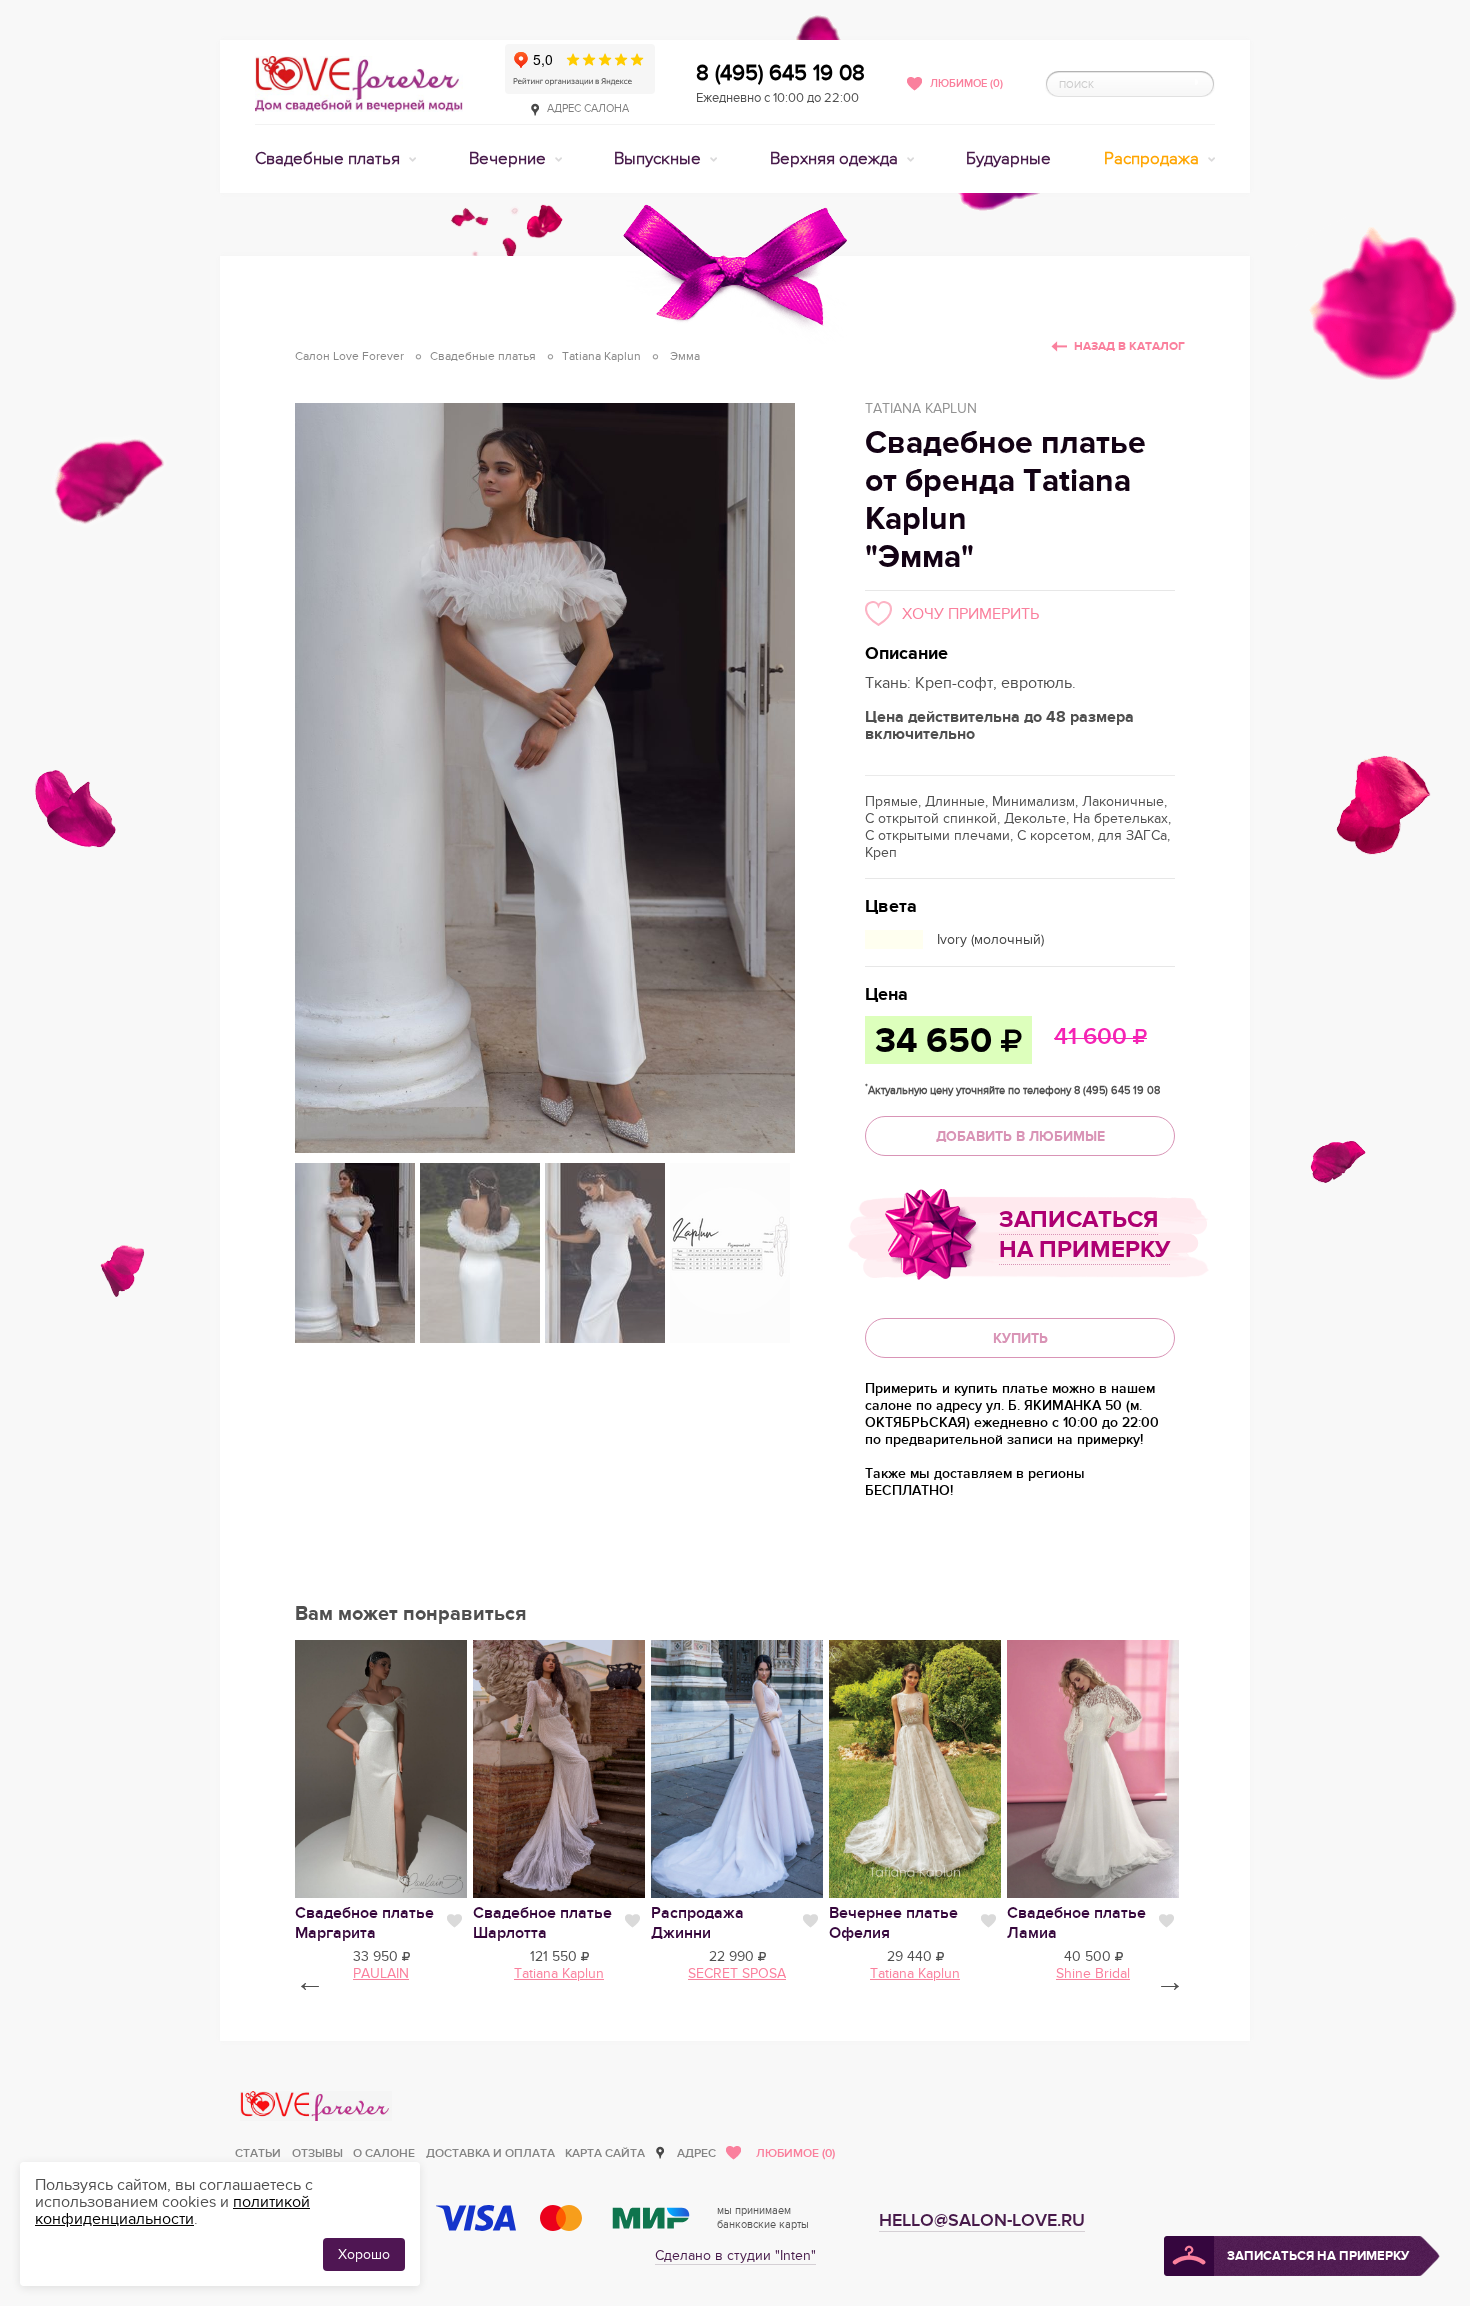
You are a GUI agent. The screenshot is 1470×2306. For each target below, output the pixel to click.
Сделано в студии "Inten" (735, 2255)
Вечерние (509, 159)
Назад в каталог (1129, 346)
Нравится (454, 1921)
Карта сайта (605, 2153)
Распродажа (1153, 159)
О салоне (384, 2153)
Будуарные (1008, 159)
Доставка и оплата (490, 2153)
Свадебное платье (364, 1923)
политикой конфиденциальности (172, 2210)
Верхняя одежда (836, 159)
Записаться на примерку (1084, 1234)
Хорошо (364, 2254)
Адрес (696, 2153)
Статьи (258, 2153)
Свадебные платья (329, 159)
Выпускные (659, 159)
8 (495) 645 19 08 (780, 73)
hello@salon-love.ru (982, 2220)
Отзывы (317, 2153)
